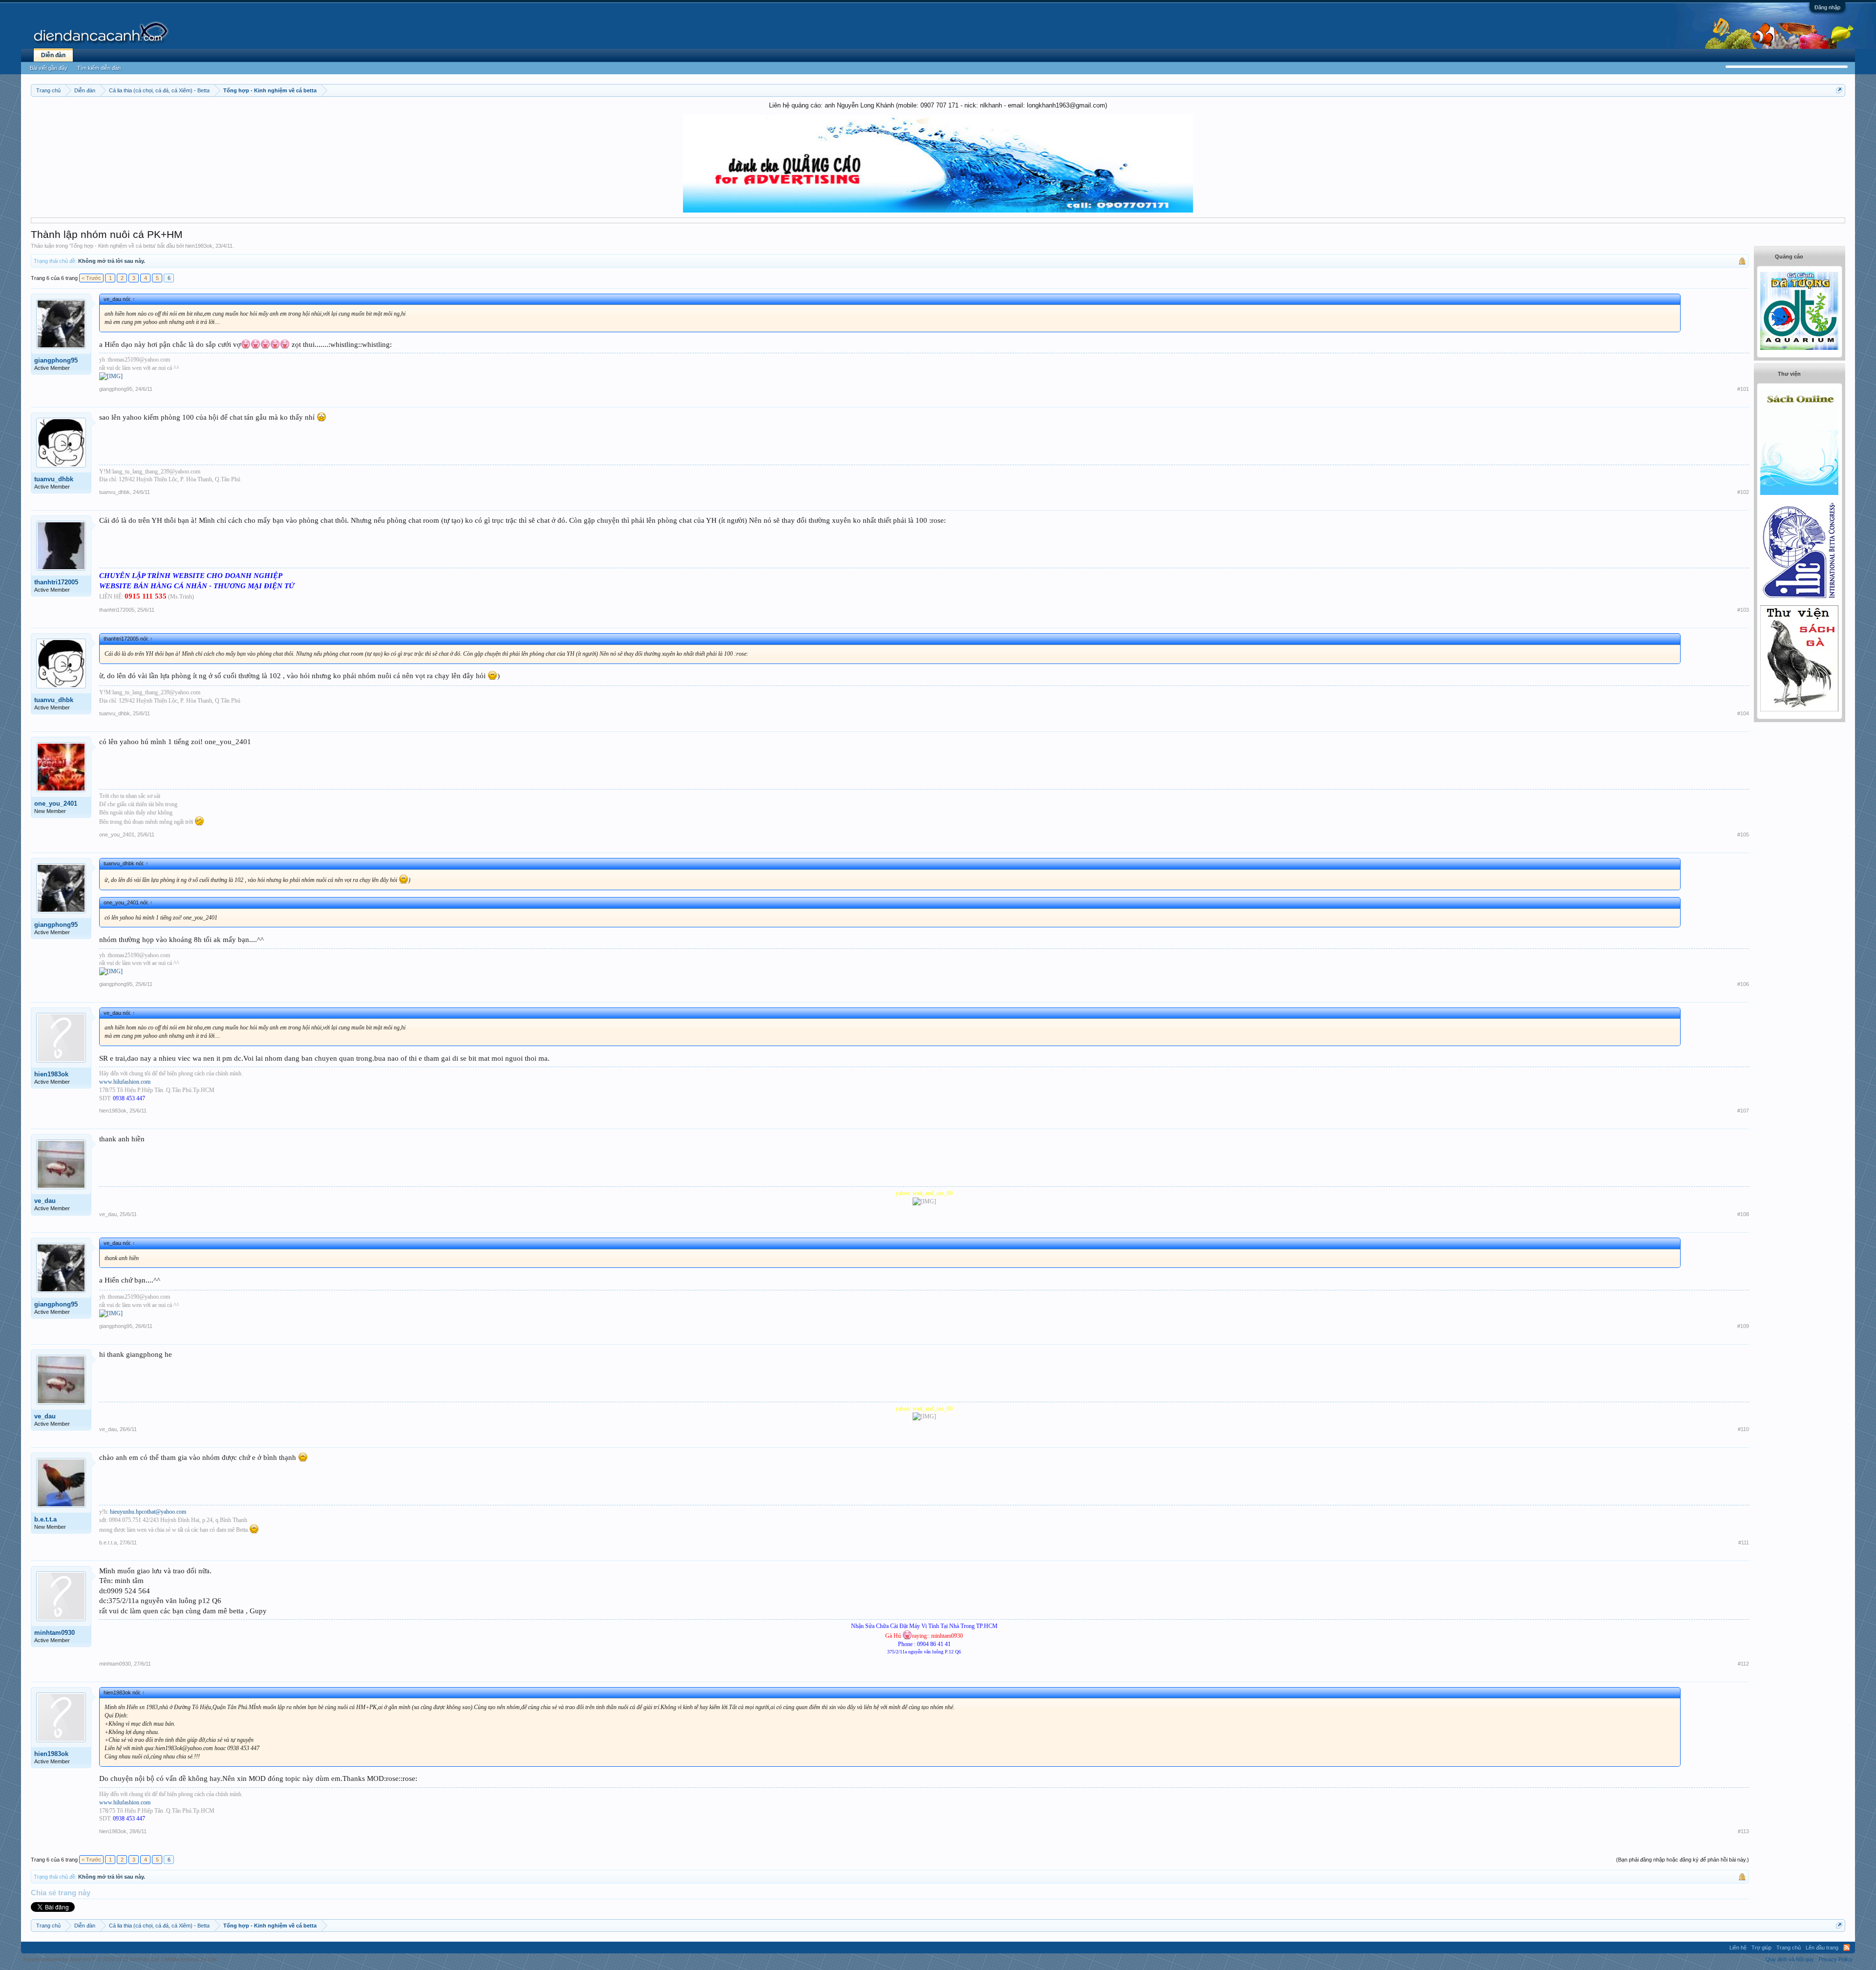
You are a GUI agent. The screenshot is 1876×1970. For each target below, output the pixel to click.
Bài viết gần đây (49, 68)
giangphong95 (56, 360)
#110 (1743, 1429)
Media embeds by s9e (191, 1959)
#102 (1743, 492)
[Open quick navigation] (1839, 90)
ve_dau (45, 1201)
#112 (1743, 1664)
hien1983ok (199, 246)
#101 (1743, 389)
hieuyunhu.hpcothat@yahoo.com (148, 1512)
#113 (1743, 1831)
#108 (1743, 1214)
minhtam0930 (54, 1633)
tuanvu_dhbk (54, 479)
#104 (1743, 713)
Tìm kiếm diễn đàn (99, 68)
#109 (1743, 1326)
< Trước (91, 278)
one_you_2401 (56, 803)
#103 (1743, 610)
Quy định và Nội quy (1790, 1959)
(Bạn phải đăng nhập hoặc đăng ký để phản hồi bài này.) (1683, 1860)
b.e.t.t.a (45, 1519)
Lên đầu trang (1822, 1948)
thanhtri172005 (56, 582)
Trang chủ (1789, 1948)
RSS (1847, 1948)
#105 (1743, 835)
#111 (1744, 1542)
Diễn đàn (53, 55)
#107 (1743, 1111)
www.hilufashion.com (125, 1082)
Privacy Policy (1836, 1959)
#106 (1743, 984)
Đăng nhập (1827, 7)
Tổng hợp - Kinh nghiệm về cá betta (113, 246)
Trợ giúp (1761, 1948)
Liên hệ (1738, 1948)
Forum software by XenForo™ (92, 1959)
